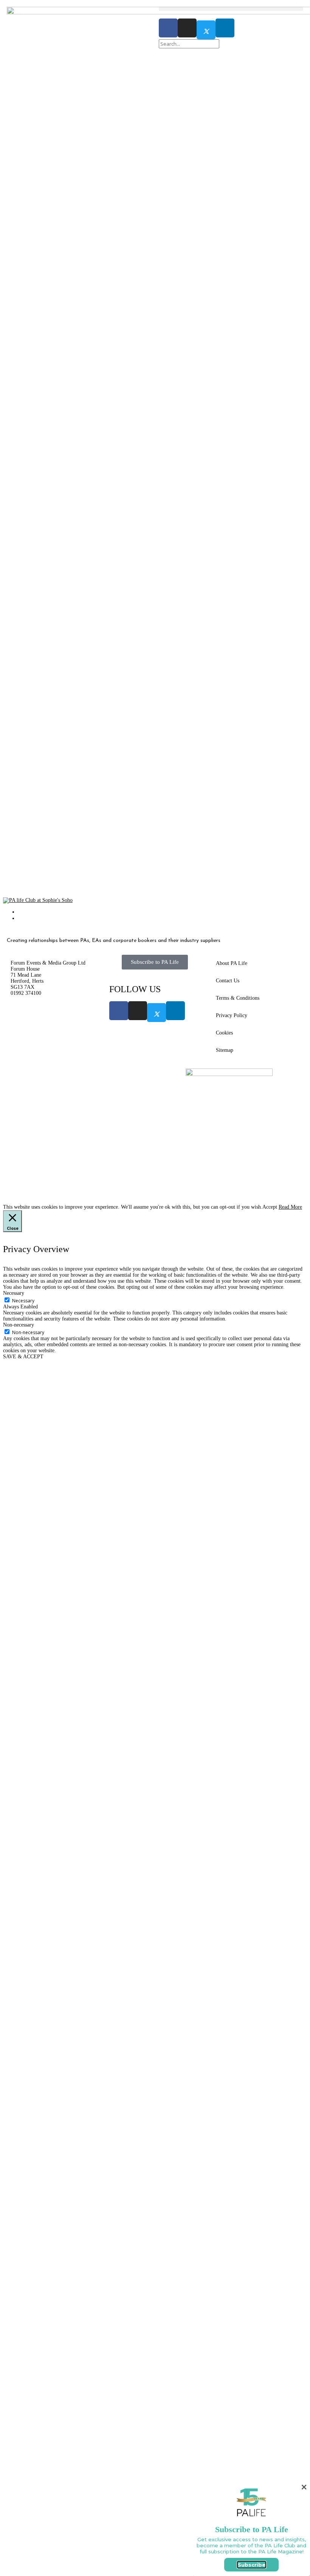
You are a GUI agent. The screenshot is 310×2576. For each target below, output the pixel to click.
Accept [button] (270, 2420)
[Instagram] (187, 28)
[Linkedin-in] (225, 28)
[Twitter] (206, 30)
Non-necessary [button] (19, 2538)
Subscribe (252, 2565)
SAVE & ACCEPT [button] (23, 2570)
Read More (290, 2420)
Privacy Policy (232, 1015)
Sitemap (225, 1050)
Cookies (224, 1033)
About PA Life (232, 963)
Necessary (23, 2514)
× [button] (304, 2487)
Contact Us (228, 981)
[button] (231, 9)
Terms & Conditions (238, 998)
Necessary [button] (14, 2506)
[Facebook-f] (168, 28)
